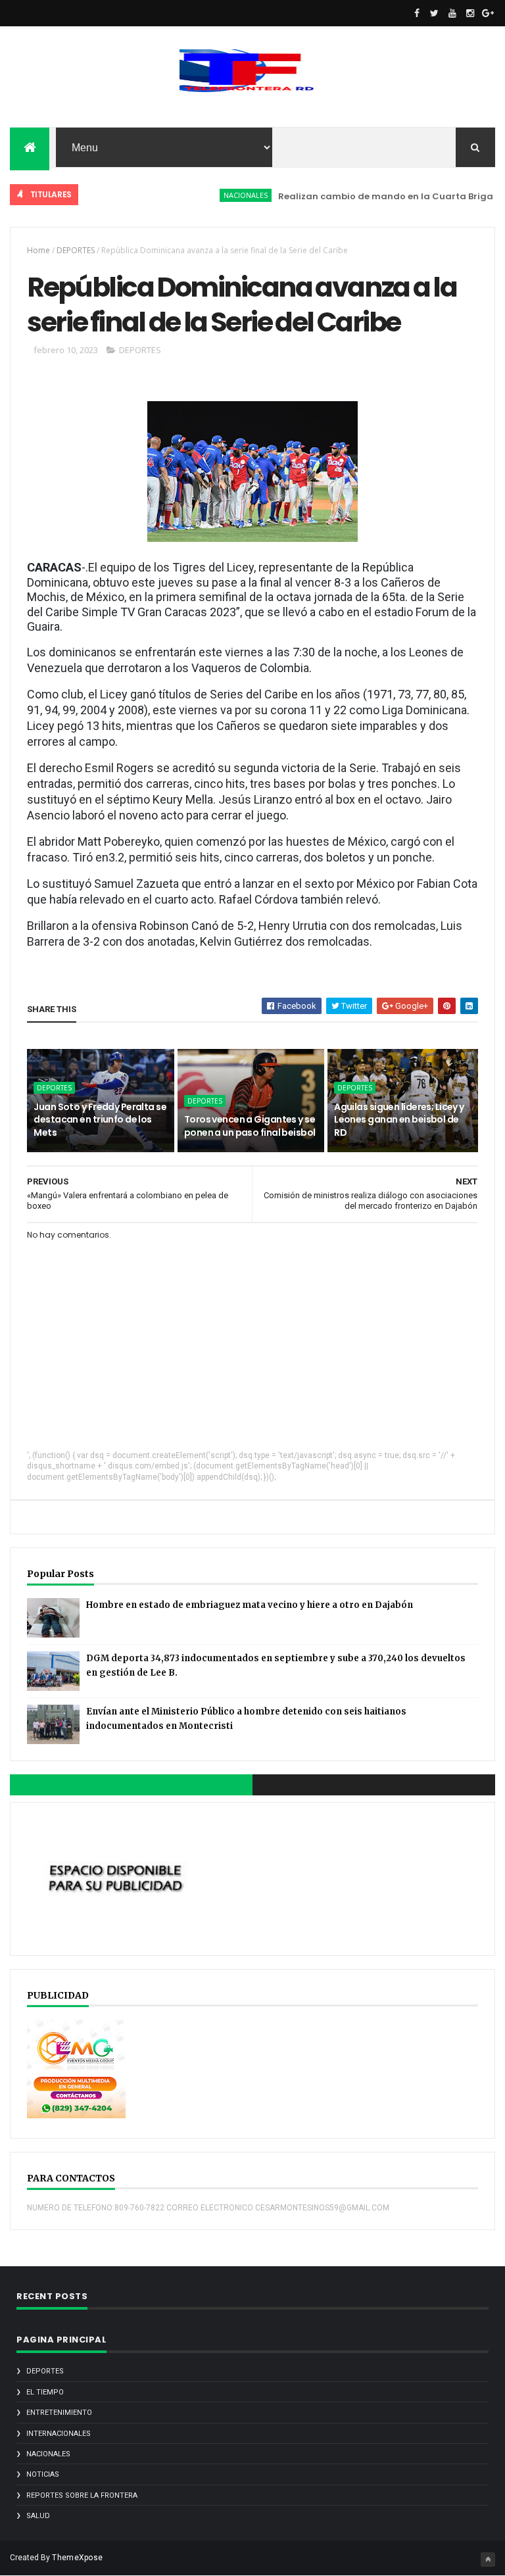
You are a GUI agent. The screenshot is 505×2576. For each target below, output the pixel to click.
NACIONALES (222, 195)
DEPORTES (76, 250)
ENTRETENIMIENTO (59, 2413)
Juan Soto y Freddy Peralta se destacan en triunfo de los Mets (100, 1120)
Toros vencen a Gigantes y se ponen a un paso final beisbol (250, 1126)
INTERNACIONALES (59, 2434)
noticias (43, 2474)
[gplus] (488, 13)
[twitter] (435, 13)
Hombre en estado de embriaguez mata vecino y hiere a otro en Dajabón (250, 1605)
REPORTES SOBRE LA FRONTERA (82, 2495)
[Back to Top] (488, 2560)
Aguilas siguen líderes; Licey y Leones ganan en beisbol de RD (399, 1120)
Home (38, 250)
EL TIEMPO (45, 2392)
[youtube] (452, 13)
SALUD (38, 2516)
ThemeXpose (77, 2558)
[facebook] (417, 13)
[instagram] (470, 13)
